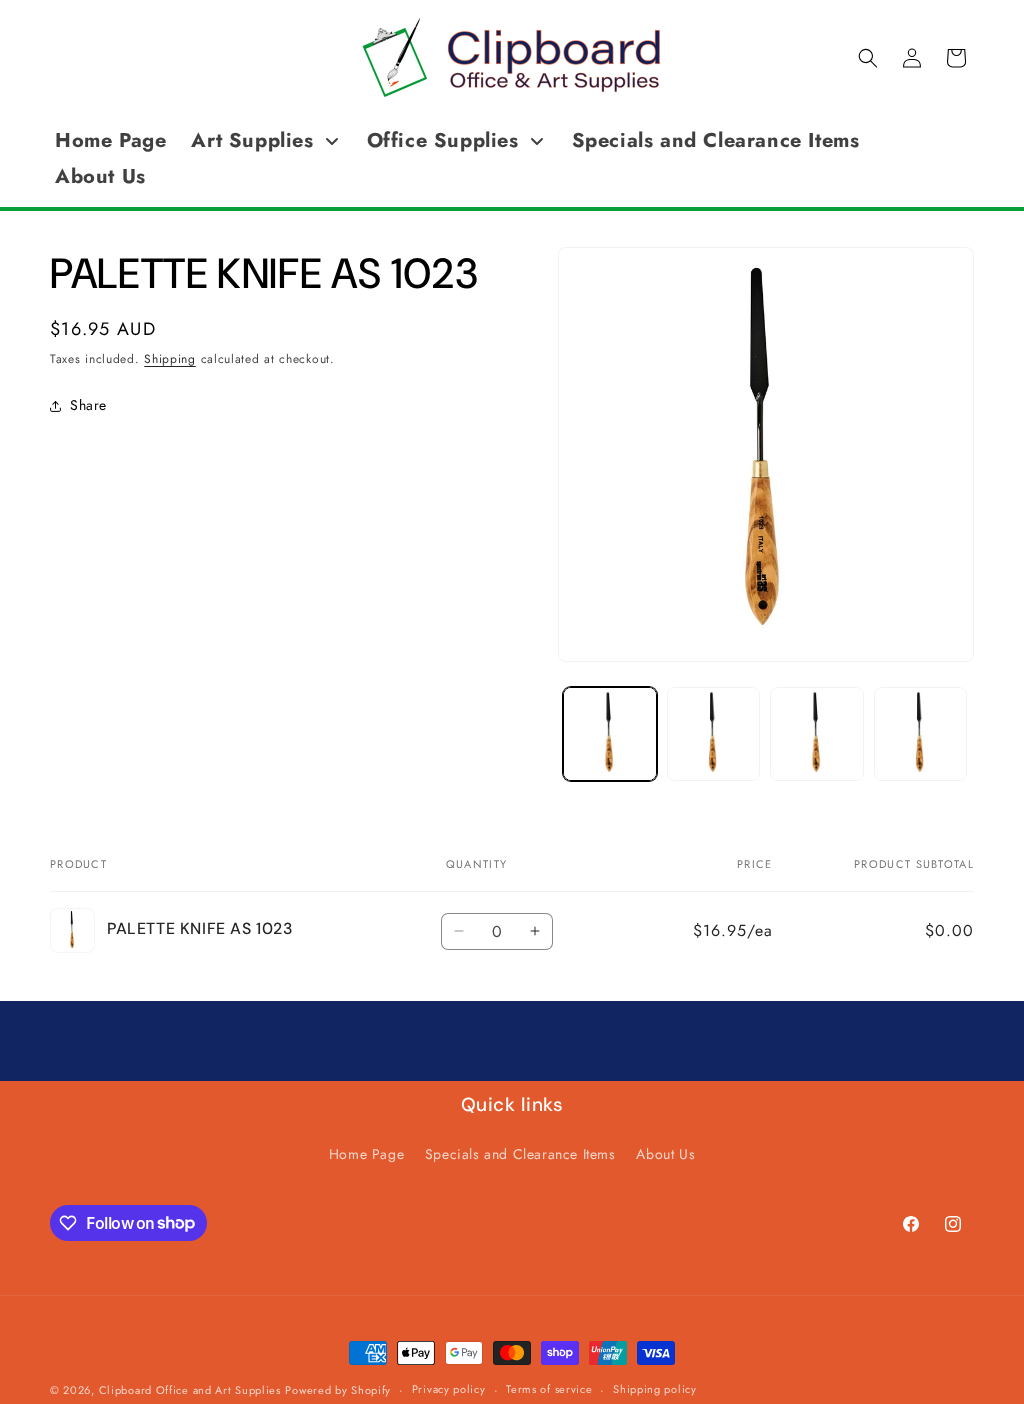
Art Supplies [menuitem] (252, 140)
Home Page (366, 1154)
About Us (665, 1154)
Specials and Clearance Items (520, 1154)
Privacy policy (449, 1389)
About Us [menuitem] (100, 176)
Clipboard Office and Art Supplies (190, 1390)
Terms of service (549, 1389)
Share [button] (88, 405)
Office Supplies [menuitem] (443, 140)
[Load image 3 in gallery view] (816, 733)
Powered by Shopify (338, 1390)
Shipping (170, 359)
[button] (868, 58)
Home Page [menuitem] (110, 140)
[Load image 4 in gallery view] (920, 733)
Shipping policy (655, 1389)
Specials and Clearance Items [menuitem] (716, 140)
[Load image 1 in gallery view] (609, 733)
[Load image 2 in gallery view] (713, 733)
